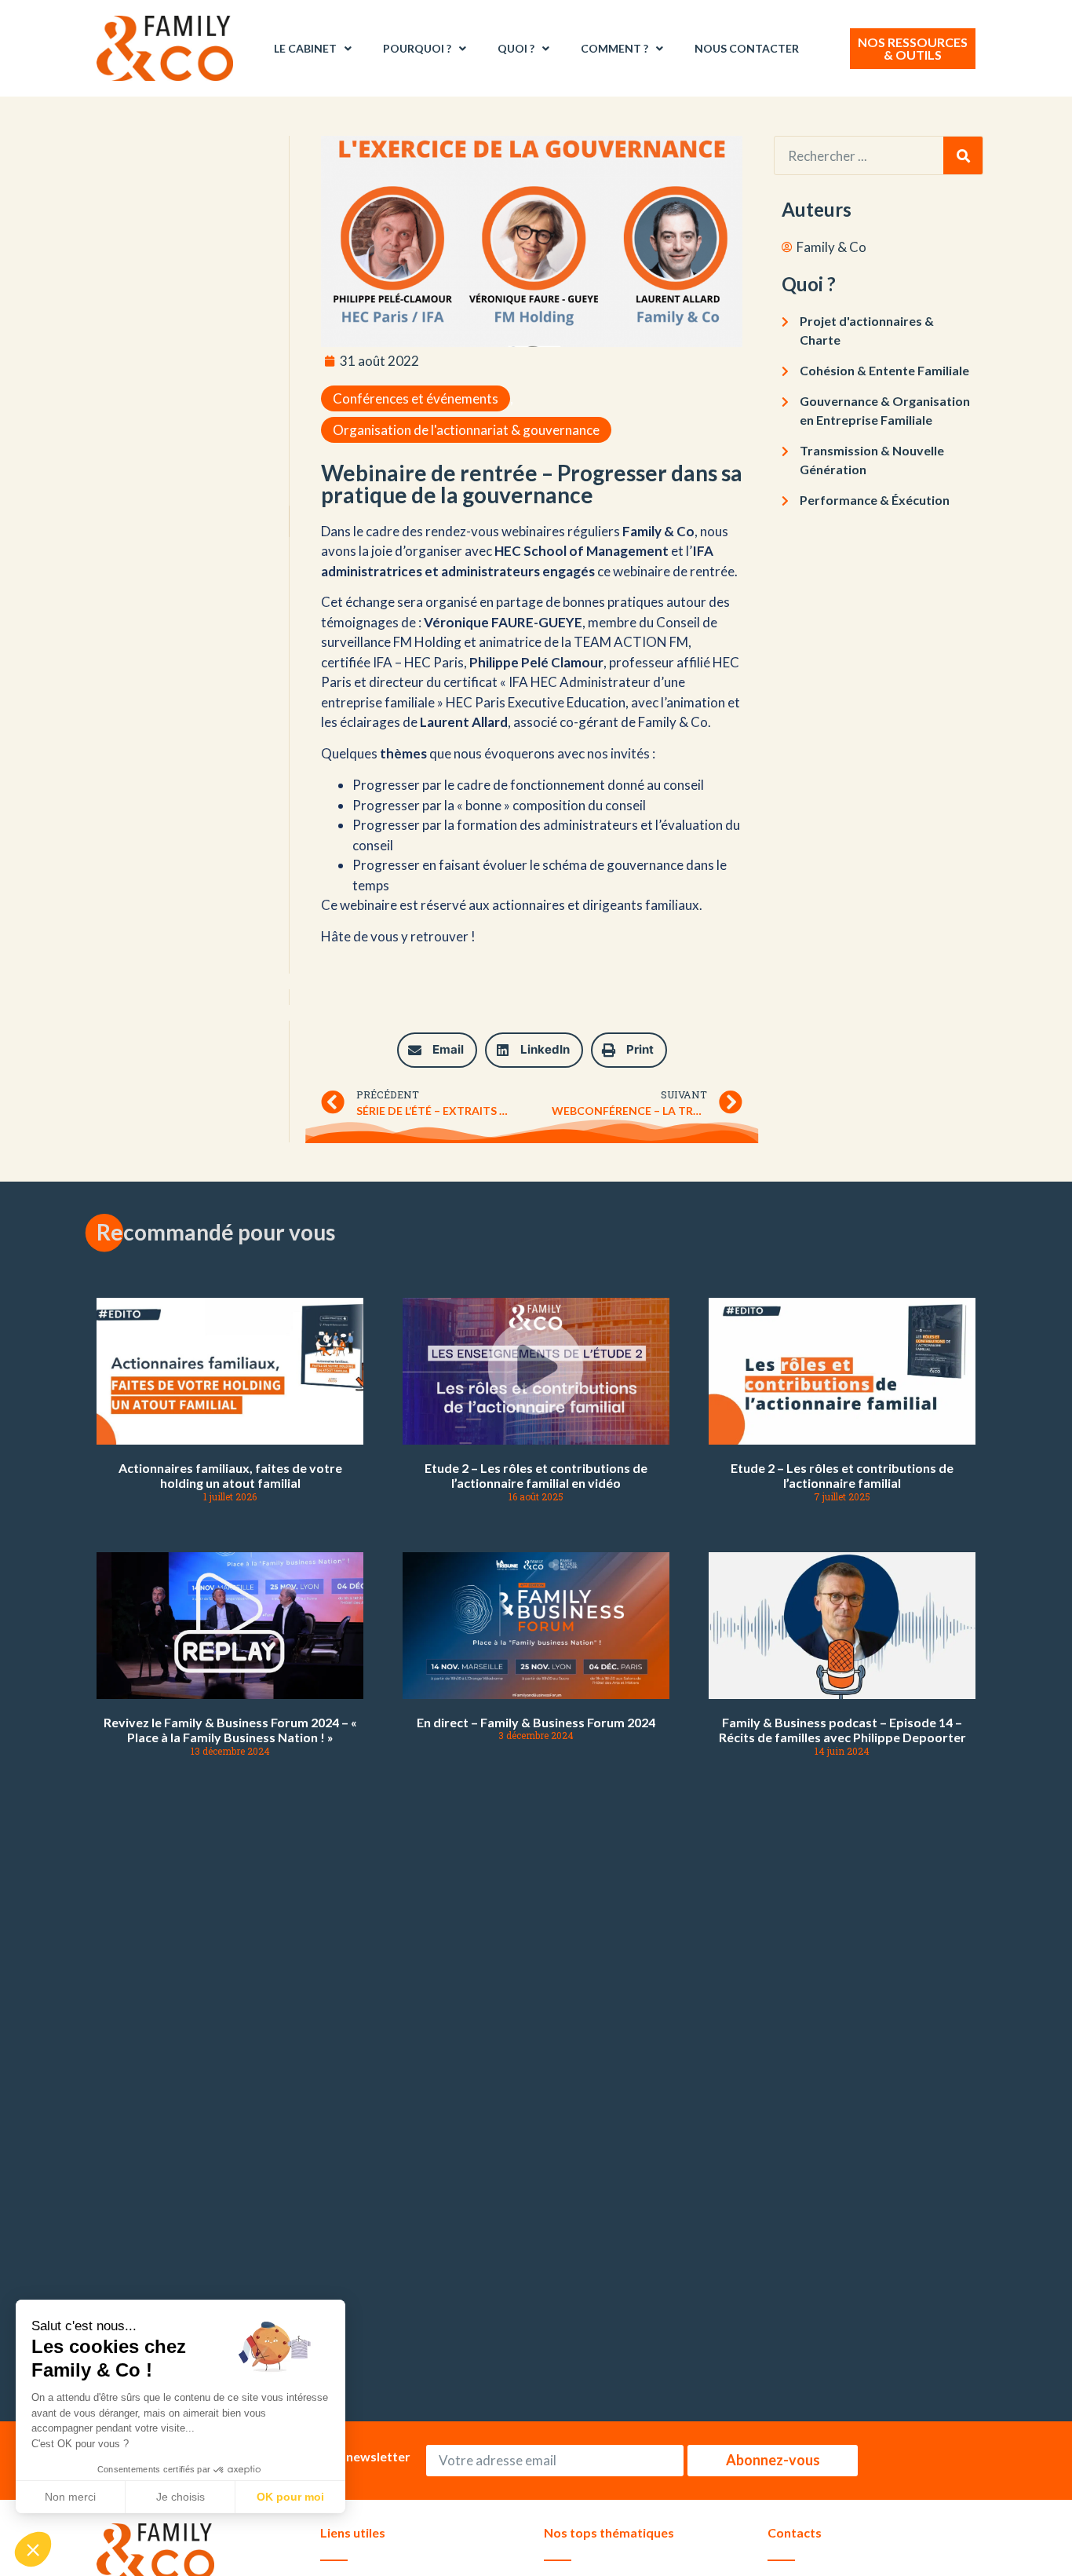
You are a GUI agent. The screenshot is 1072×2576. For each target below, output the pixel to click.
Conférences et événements (416, 398)
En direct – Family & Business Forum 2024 (536, 1722)
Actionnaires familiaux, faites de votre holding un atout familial (230, 1475)
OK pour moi (290, 2497)
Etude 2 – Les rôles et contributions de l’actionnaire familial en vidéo (536, 1475)
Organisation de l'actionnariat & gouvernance (466, 430)
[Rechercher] (963, 155)
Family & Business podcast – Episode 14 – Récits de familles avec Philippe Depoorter (842, 1730)
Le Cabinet (305, 48)
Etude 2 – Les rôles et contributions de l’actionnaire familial (842, 1475)
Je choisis (180, 2497)
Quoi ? (516, 48)
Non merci (70, 2497)
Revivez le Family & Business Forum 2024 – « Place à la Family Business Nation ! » (230, 1730)
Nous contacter (747, 48)
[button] (437, 1050)
